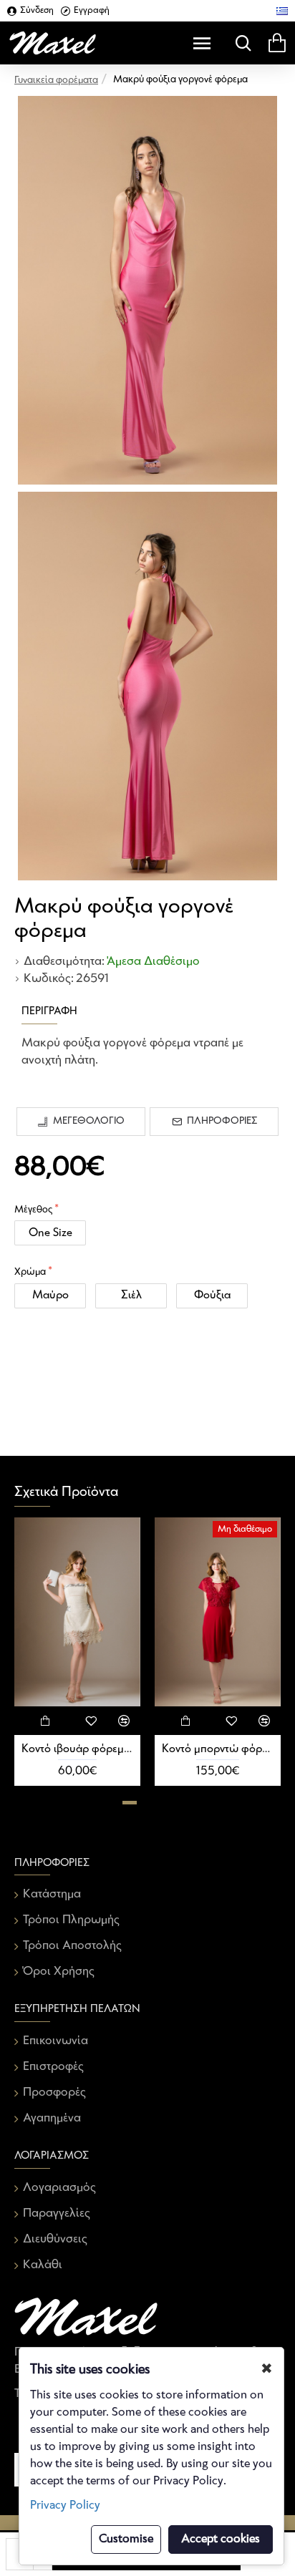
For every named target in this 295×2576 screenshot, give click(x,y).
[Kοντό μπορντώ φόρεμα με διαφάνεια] (218, 1612)
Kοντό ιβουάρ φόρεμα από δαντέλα (77, 1749)
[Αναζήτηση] (240, 43)
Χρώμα (30, 1272)
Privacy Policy (65, 2505)
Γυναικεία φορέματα (56, 81)
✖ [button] (267, 2369)
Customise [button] (126, 2539)
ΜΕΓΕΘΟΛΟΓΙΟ (89, 1121)
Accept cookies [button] (221, 2539)
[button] (130, 1803)
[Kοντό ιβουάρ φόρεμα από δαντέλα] (77, 1612)
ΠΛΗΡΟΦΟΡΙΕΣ (222, 1121)
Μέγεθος (33, 1210)
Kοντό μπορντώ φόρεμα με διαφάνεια (218, 1749)
